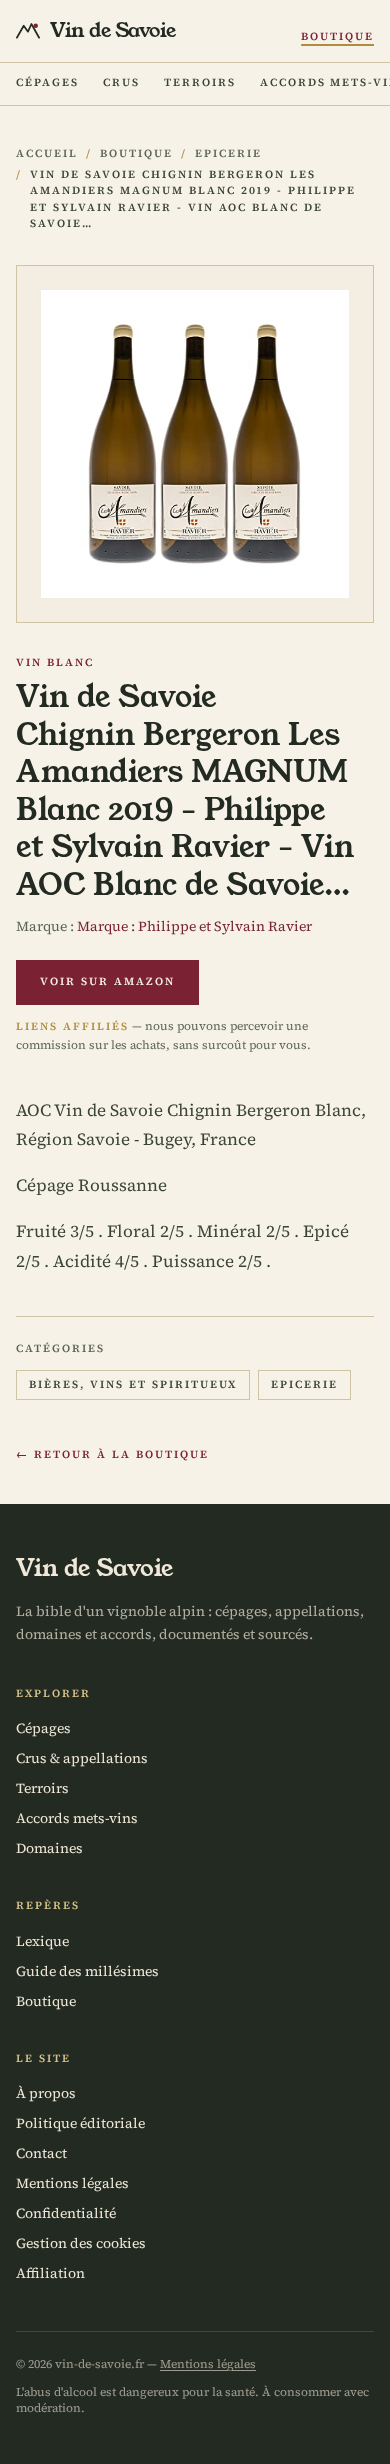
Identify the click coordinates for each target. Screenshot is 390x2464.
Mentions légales (72, 2183)
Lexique (42, 1941)
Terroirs (200, 82)
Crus (121, 82)
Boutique (337, 36)
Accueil (47, 153)
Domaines (49, 1848)
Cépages (47, 82)
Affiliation (50, 2273)
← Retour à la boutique (112, 1454)
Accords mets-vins (77, 1818)
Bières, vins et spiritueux (133, 1384)
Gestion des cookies (81, 2243)
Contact (41, 2153)
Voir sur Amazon (107, 981)
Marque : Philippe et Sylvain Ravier (194, 926)
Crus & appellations (82, 1758)
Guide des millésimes (87, 1971)
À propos (46, 2093)
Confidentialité (66, 2213)
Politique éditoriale (80, 2123)
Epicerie (228, 153)
